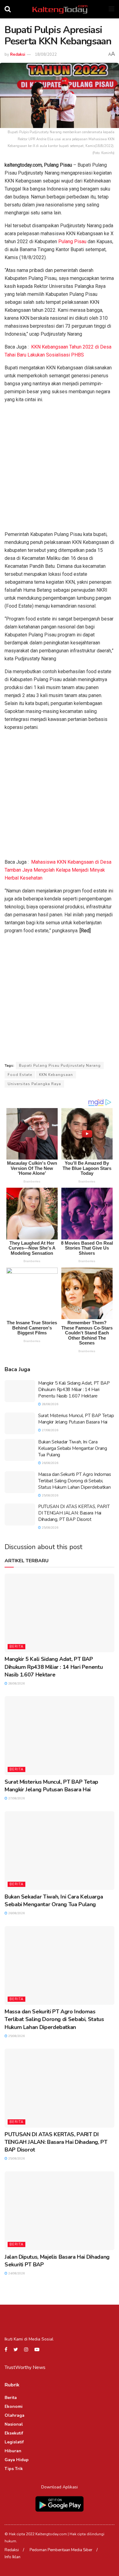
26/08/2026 (50, 1463)
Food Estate (20, 1075)
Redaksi (18, 55)
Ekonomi (14, 2406)
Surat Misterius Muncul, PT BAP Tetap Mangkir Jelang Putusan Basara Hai (76, 1419)
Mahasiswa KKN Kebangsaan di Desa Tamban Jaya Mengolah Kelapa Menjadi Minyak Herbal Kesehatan (58, 870)
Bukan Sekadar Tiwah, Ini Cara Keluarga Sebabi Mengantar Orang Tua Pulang (73, 1448)
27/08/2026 (50, 1430)
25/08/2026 (50, 1495)
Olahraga (14, 2415)
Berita (16, 1647)
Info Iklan (13, 2557)
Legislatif (14, 2442)
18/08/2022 (46, 55)
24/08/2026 (16, 2273)
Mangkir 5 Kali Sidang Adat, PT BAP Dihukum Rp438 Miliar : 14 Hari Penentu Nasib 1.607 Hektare (74, 1390)
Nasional (14, 2424)
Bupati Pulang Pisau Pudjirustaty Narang (60, 1065)
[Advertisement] (60, 468)
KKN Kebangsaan (56, 1075)
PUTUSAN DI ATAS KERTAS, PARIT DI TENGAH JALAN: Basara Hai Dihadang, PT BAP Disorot (74, 1513)
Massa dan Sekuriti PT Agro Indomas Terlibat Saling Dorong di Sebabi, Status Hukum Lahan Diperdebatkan (75, 1481)
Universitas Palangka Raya (34, 1084)
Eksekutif (14, 2433)
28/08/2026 (50, 1404)
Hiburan (13, 2451)
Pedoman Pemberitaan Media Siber (61, 2550)
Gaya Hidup (17, 2460)
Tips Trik (14, 2469)
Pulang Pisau (72, 241)
